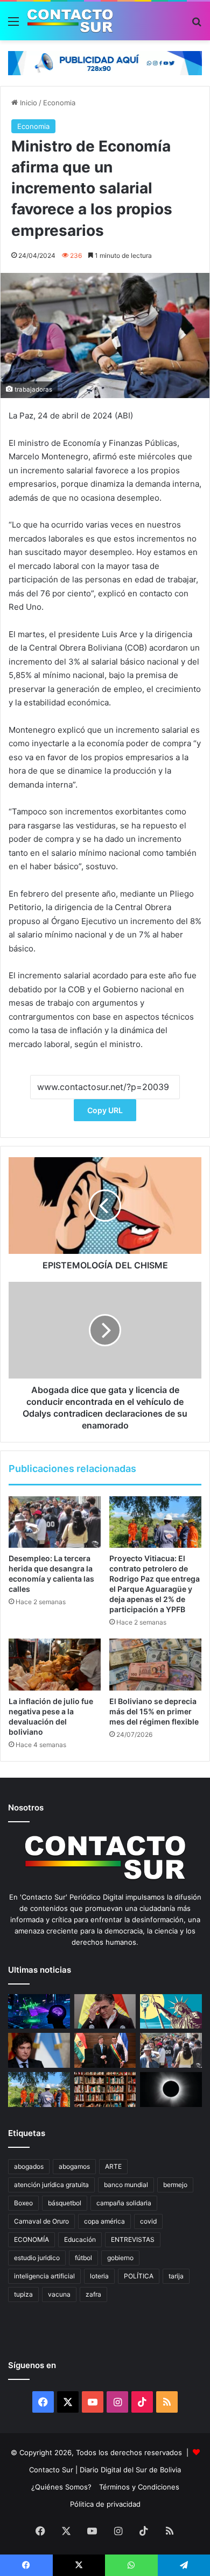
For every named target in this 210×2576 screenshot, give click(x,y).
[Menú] (13, 25)
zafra (93, 2294)
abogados (29, 2166)
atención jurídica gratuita (51, 2185)
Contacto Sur (52, 2470)
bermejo (175, 2185)
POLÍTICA (139, 2276)
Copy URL (105, 1110)
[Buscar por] (197, 25)
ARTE (113, 2166)
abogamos (74, 2166)
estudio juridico (37, 2258)
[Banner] (105, 62)
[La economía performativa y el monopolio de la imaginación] (171, 2012)
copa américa (104, 2221)
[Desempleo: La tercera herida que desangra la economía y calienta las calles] (55, 1522)
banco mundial (126, 2185)
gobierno (120, 2258)
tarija (176, 2276)
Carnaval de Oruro (41, 2221)
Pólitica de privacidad (105, 2504)
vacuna (59, 2294)
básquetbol (65, 2203)
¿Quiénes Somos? (61, 2487)
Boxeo (23, 2203)
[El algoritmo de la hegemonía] (39, 2012)
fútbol (83, 2258)
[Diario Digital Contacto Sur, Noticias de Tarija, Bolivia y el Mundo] (70, 21)
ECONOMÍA (31, 2239)
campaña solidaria (124, 2203)
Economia (59, 103)
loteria (99, 2276)
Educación (80, 2239)
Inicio (27, 103)
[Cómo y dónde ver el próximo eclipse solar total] (171, 2090)
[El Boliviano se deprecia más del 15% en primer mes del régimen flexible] (155, 1664)
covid (148, 2221)
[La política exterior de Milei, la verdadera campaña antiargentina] (39, 2050)
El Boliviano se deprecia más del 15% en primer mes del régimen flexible (154, 1711)
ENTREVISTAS (133, 2239)
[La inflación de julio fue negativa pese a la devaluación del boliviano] (55, 1664)
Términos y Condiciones (139, 2487)
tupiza (23, 2294)
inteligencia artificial (44, 2276)
